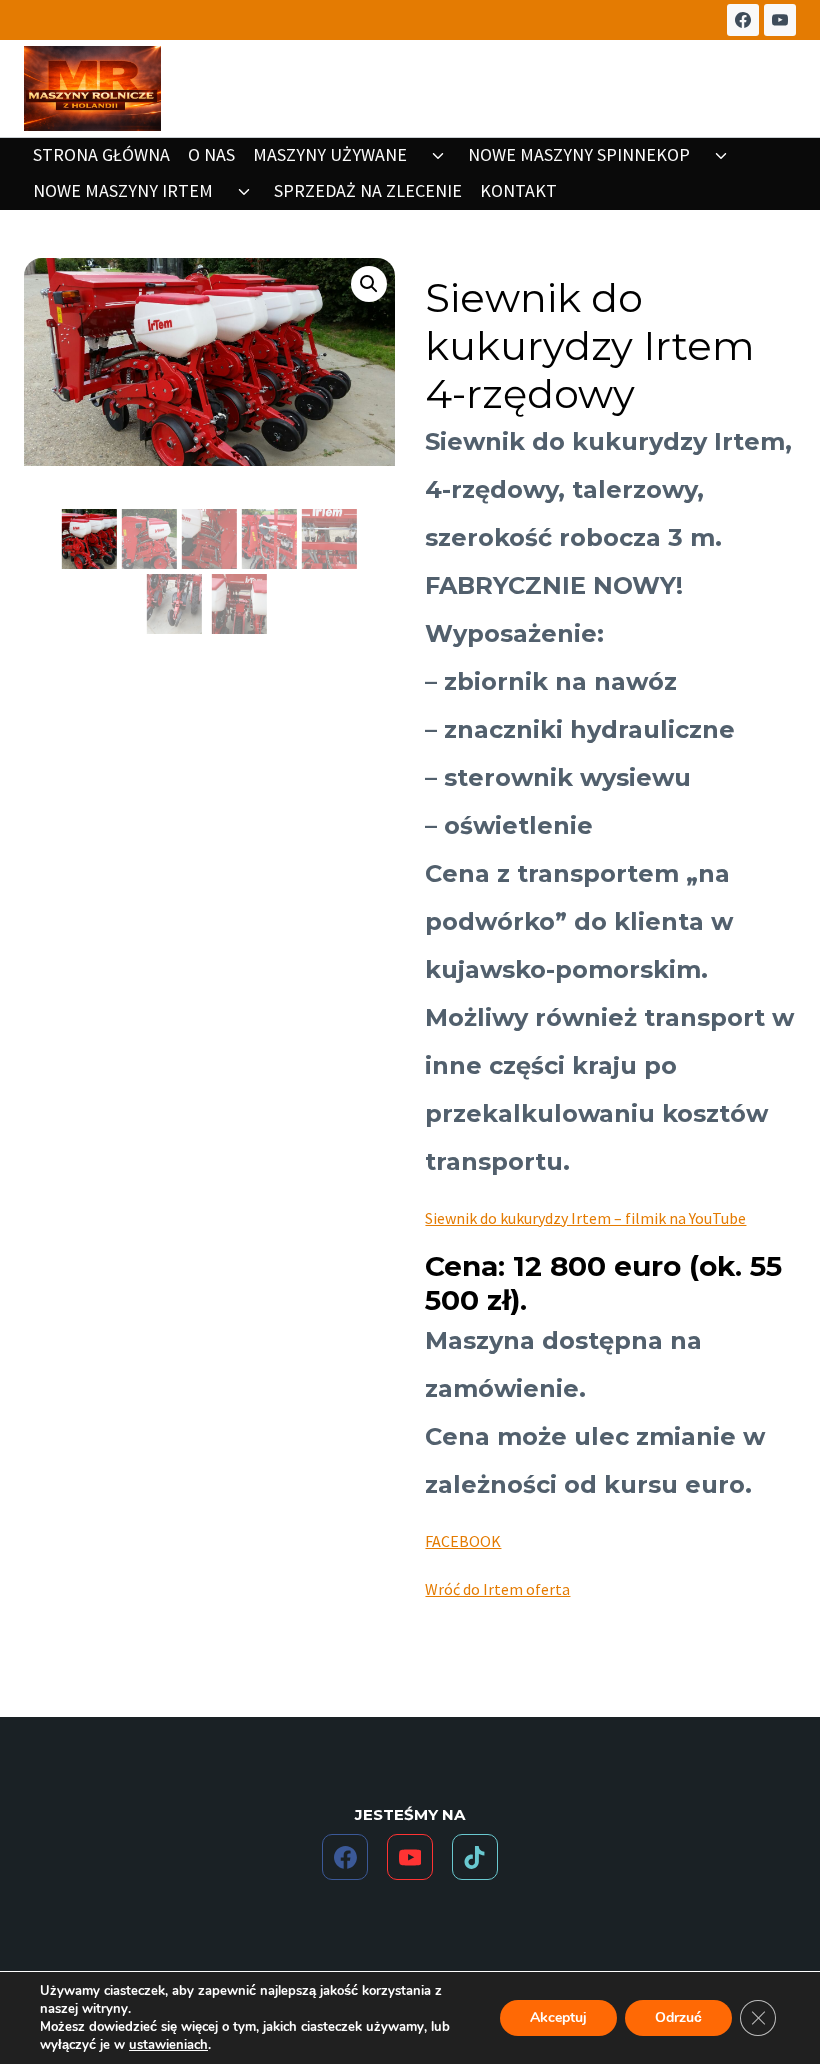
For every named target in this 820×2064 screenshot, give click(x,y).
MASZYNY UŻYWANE (330, 154)
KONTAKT (518, 190)
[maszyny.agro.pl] (92, 88)
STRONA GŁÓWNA (101, 154)
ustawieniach (168, 2045)
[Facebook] (743, 20)
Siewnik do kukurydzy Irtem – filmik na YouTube (585, 1218)
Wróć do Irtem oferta (497, 1589)
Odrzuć (678, 2017)
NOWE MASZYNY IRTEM (123, 190)
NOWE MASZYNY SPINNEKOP (579, 154)
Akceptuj (558, 2017)
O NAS (211, 154)
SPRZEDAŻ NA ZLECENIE (368, 190)
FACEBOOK (463, 1541)
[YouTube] (780, 20)
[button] (369, 284)
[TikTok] (475, 1857)
